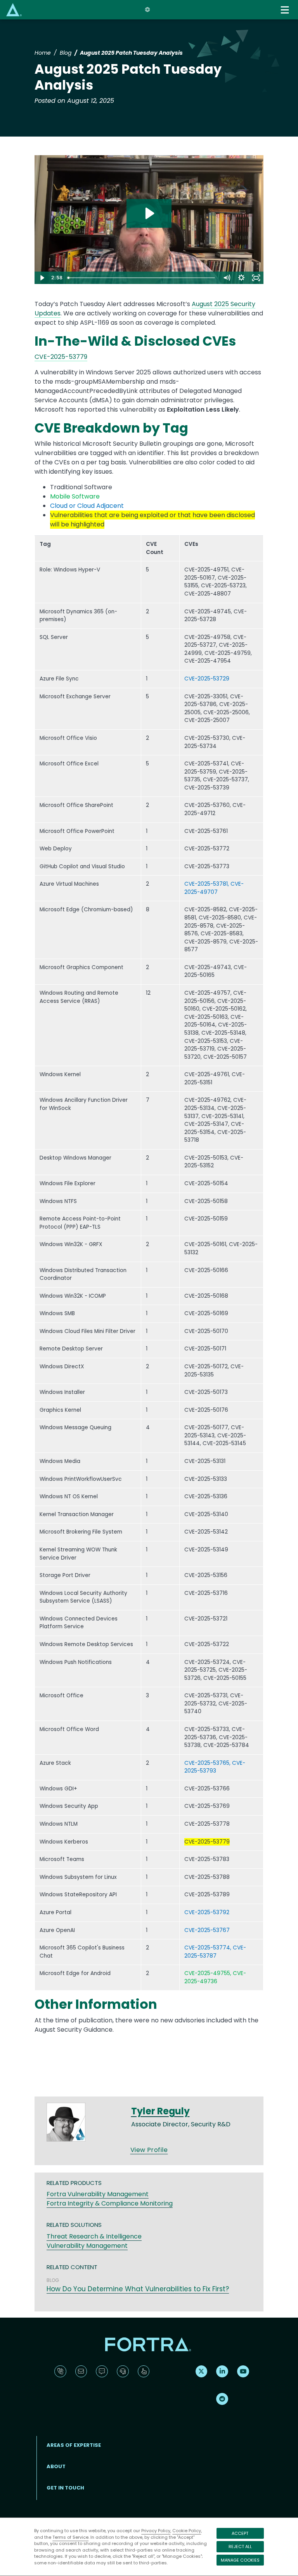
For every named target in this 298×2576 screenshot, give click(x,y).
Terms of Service (70, 2537)
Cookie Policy (187, 2531)
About (56, 2466)
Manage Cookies (240, 2560)
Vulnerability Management (87, 2246)
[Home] (14, 10)
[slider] (142, 278)
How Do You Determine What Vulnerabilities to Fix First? (138, 2289)
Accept (240, 2533)
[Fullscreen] (256, 278)
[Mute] (227, 278)
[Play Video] (42, 278)
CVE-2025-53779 (61, 357)
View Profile (149, 2150)
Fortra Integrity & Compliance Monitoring (110, 2203)
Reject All (240, 2547)
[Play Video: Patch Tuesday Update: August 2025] (149, 213)
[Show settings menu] (241, 278)
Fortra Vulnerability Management (98, 2194)
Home (43, 53)
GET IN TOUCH (65, 2488)
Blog (66, 53)
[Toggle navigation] (286, 10)
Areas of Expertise (74, 2445)
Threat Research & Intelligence (94, 2236)
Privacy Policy (156, 2531)
